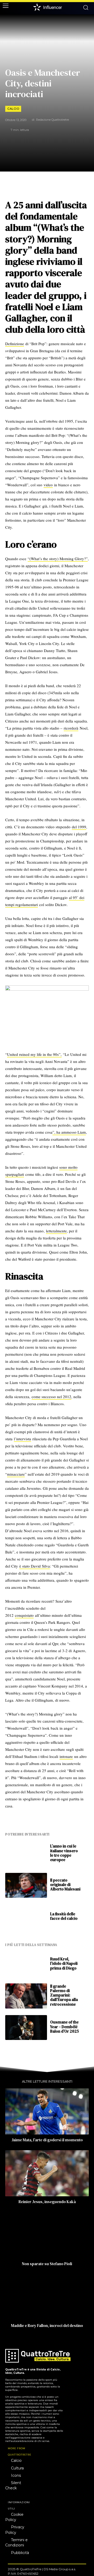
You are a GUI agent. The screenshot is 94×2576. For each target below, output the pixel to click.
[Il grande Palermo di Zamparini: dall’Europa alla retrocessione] (26, 1996)
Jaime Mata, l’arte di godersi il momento (47, 2140)
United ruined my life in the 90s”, (34, 1054)
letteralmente (56, 1231)
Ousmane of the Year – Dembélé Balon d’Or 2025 (64, 2027)
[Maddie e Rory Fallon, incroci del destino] (47, 2297)
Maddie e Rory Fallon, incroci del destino (47, 2326)
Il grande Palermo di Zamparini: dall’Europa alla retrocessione (64, 1995)
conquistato (24, 1615)
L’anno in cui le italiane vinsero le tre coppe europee (64, 1853)
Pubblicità (20, 2553)
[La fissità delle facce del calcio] (26, 1917)
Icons (16, 2475)
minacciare (16, 1474)
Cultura (17, 2468)
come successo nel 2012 (51, 1397)
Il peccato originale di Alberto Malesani (65, 1885)
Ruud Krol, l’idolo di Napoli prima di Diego (64, 1963)
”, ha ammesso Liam (69, 1132)
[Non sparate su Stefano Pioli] (47, 2235)
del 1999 (79, 827)
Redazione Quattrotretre (52, 120)
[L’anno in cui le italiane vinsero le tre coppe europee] (26, 1854)
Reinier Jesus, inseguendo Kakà (47, 2202)
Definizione (15, 344)
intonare (66, 1756)
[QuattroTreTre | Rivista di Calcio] (33, 2356)
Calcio (13, 109)
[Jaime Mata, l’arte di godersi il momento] (47, 2111)
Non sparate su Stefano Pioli (47, 2264)
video (48, 485)
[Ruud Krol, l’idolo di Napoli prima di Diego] (26, 1964)
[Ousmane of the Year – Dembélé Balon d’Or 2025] (26, 2028)
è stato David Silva (35, 1566)
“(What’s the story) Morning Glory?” (58, 559)
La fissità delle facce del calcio (64, 1916)
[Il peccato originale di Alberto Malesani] (26, 1885)
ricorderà (71, 728)
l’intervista (22, 1439)
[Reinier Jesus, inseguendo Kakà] (47, 2173)
